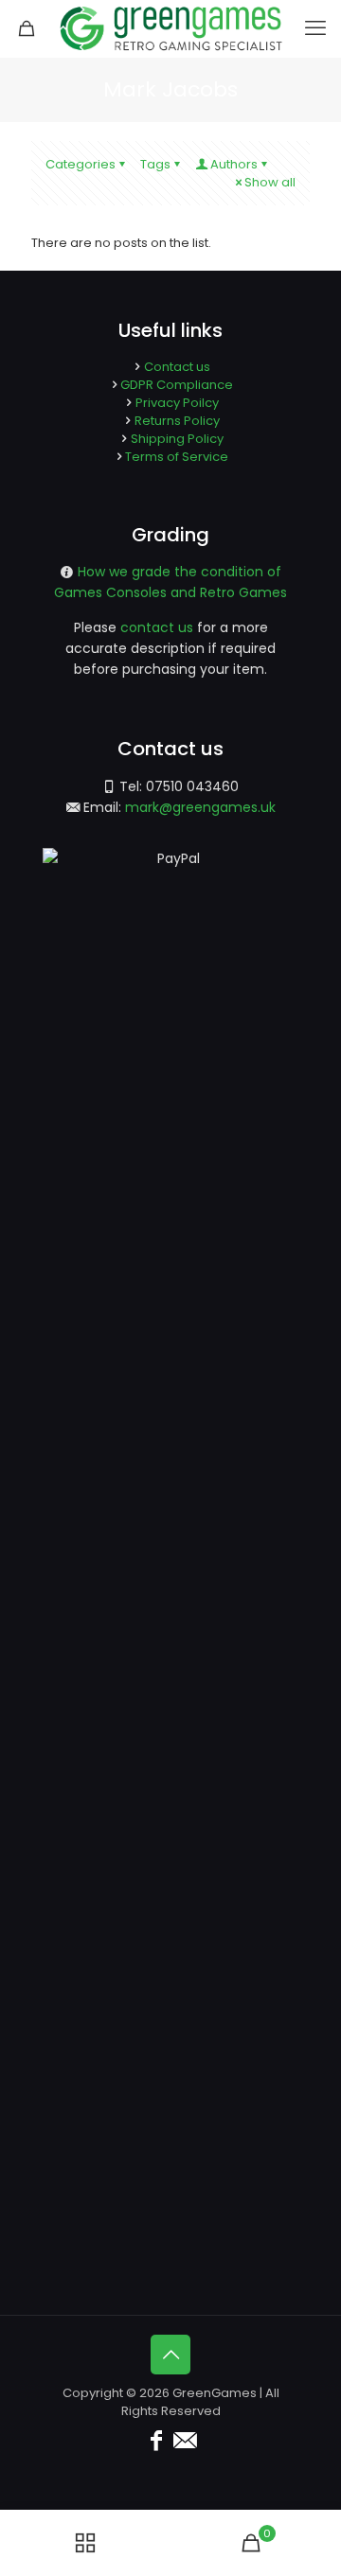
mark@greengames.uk (200, 807)
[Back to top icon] (170, 2355)
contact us (157, 627)
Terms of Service (177, 457)
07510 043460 (192, 786)
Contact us (177, 367)
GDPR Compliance (177, 385)
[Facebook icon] (156, 2440)
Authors (234, 164)
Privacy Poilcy (177, 403)
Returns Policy (177, 421)
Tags (155, 164)
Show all (270, 182)
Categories (81, 164)
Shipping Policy (177, 439)
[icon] (185, 2440)
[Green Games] (170, 28)
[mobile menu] (315, 28)
